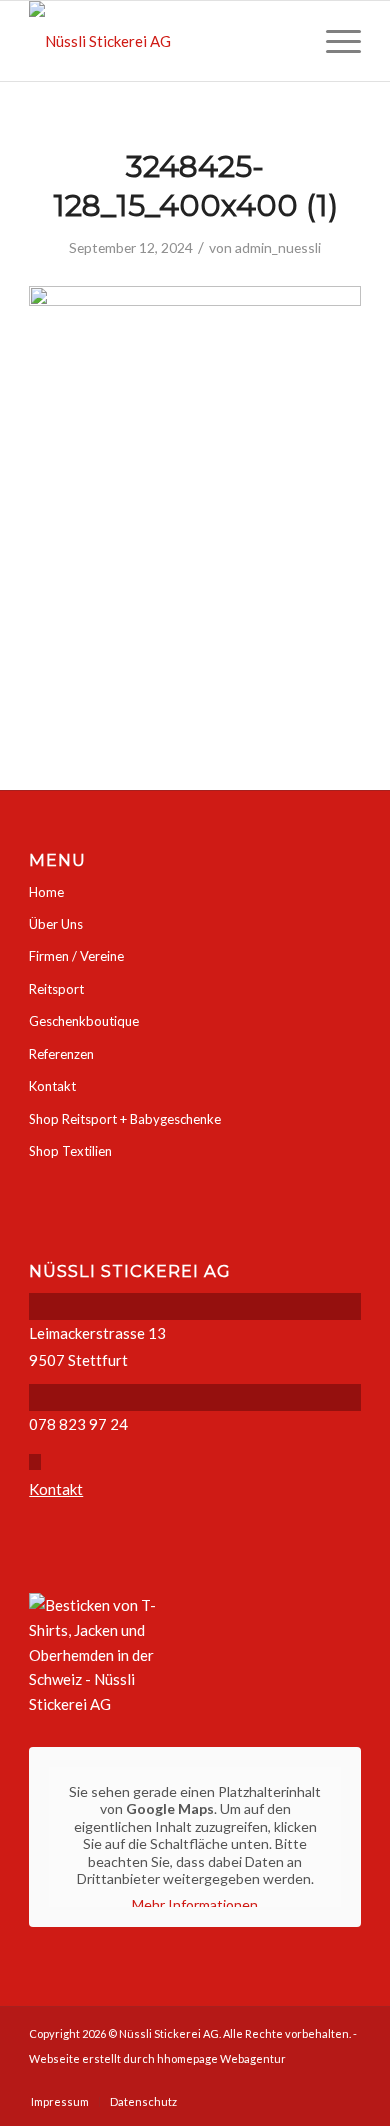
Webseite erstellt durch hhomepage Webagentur (157, 2058)
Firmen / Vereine (76, 956)
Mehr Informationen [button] (195, 1904)
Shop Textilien (70, 1151)
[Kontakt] (35, 1462)
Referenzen (61, 1054)
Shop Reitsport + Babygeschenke (125, 1119)
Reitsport (56, 989)
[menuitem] (333, 41)
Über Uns (56, 924)
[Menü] (333, 41)
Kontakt (52, 1086)
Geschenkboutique (84, 1021)
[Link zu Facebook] (346, 2081)
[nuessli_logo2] (161, 41)
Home (46, 892)
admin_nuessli (278, 247)
